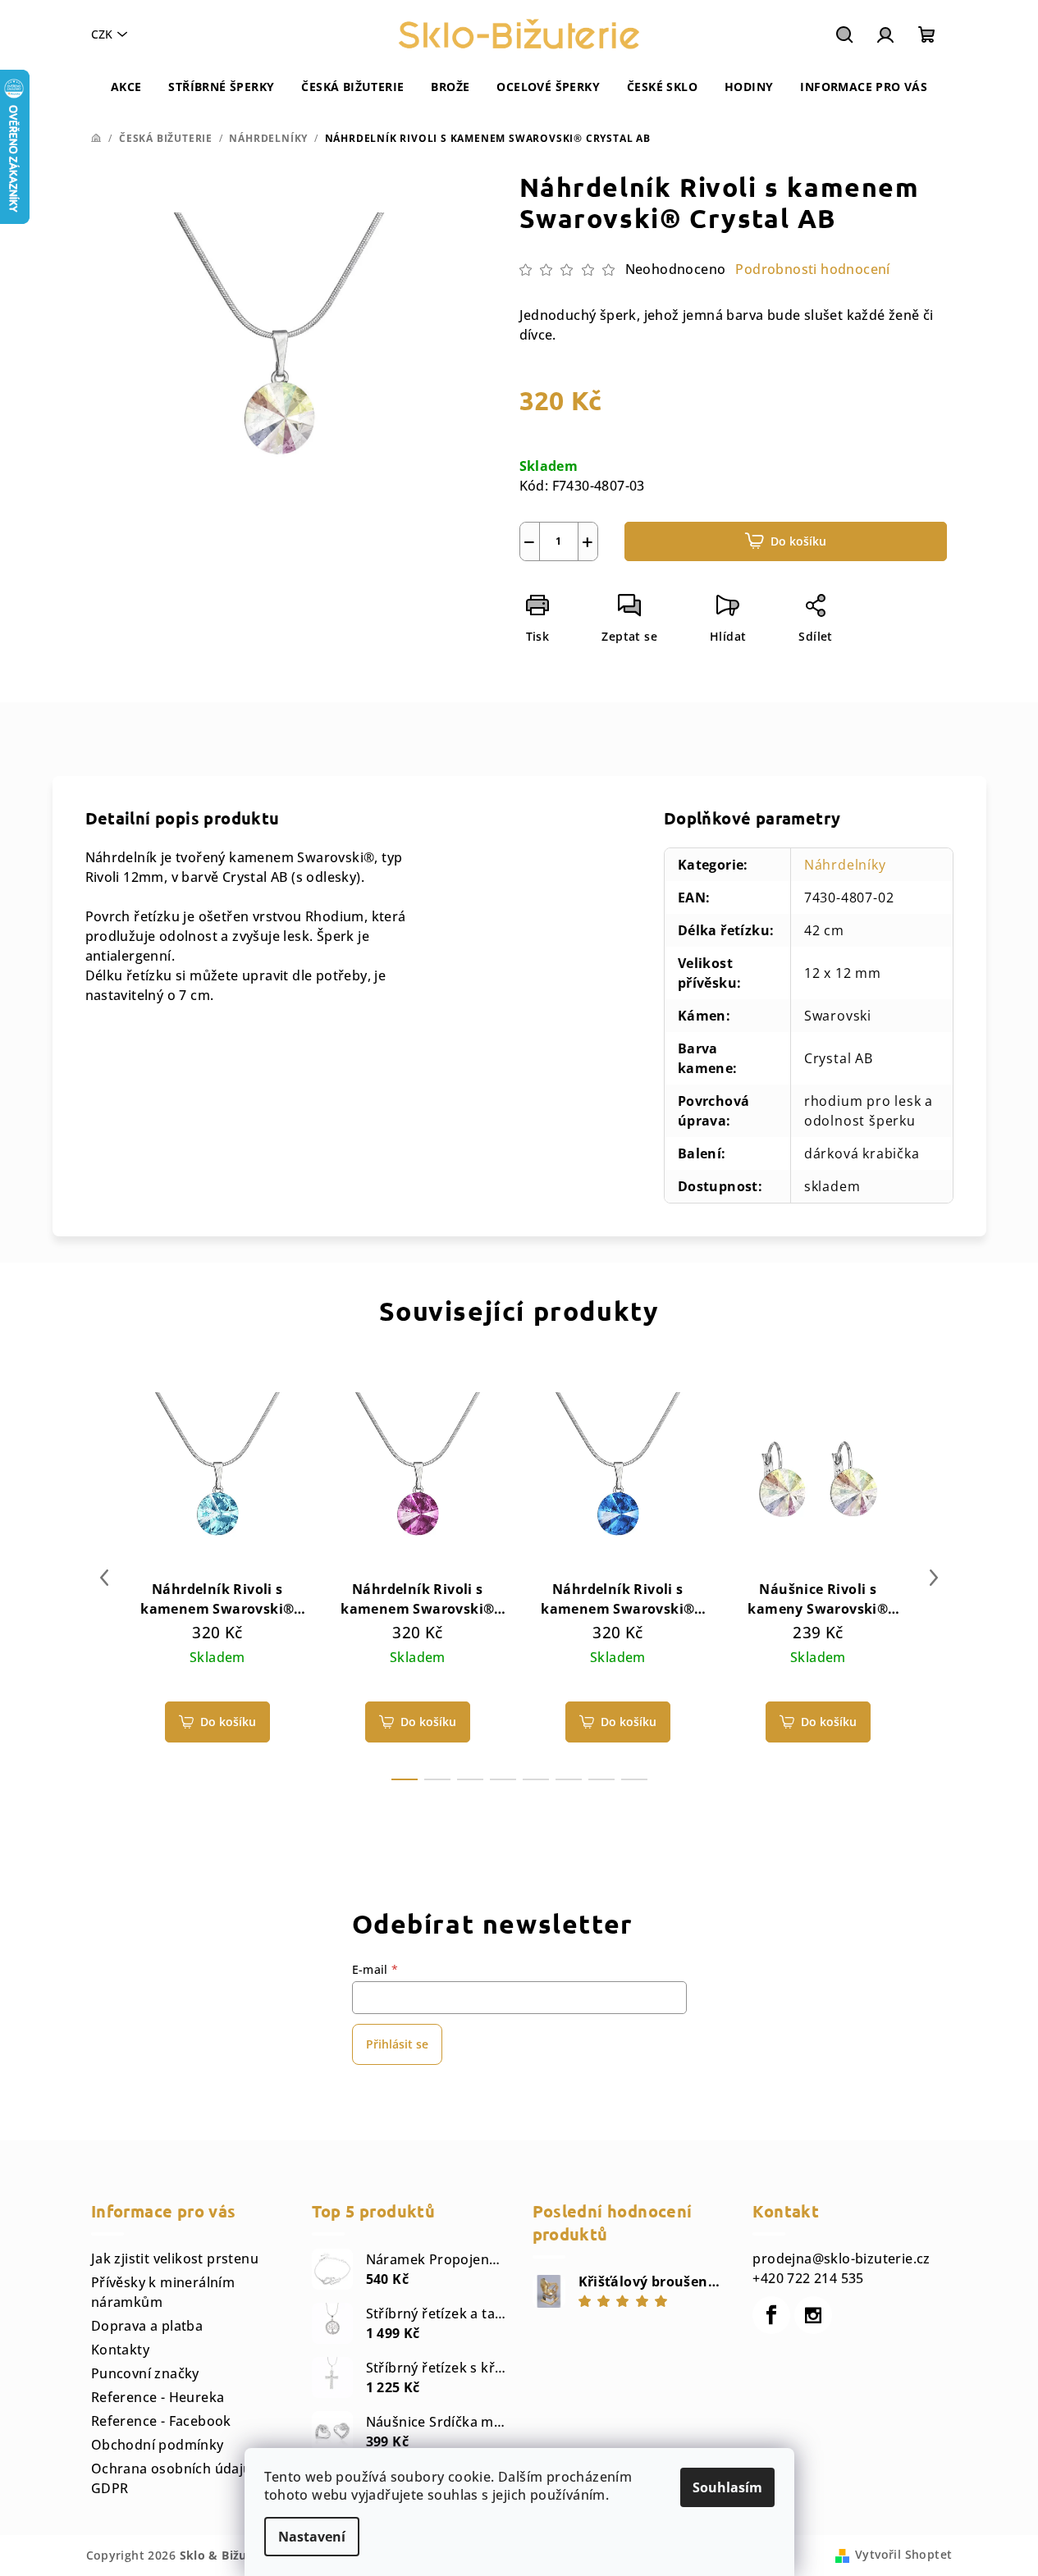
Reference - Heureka (158, 2397)
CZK (102, 34)
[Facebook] (771, 2315)
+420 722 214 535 (808, 2278)
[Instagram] (813, 2315)
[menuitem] (126, 87)
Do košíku (798, 541)
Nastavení (312, 2537)
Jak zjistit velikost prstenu (175, 2259)
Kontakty (120, 2350)
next (934, 1578)
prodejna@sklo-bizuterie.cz (841, 2259)
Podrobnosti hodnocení (812, 269)
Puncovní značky (145, 2373)
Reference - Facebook (161, 2421)
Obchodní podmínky (158, 2445)
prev (104, 1578)
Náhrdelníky (845, 865)
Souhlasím (727, 2487)
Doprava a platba (147, 2326)
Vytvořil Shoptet (903, 2554)
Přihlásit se (397, 2044)
